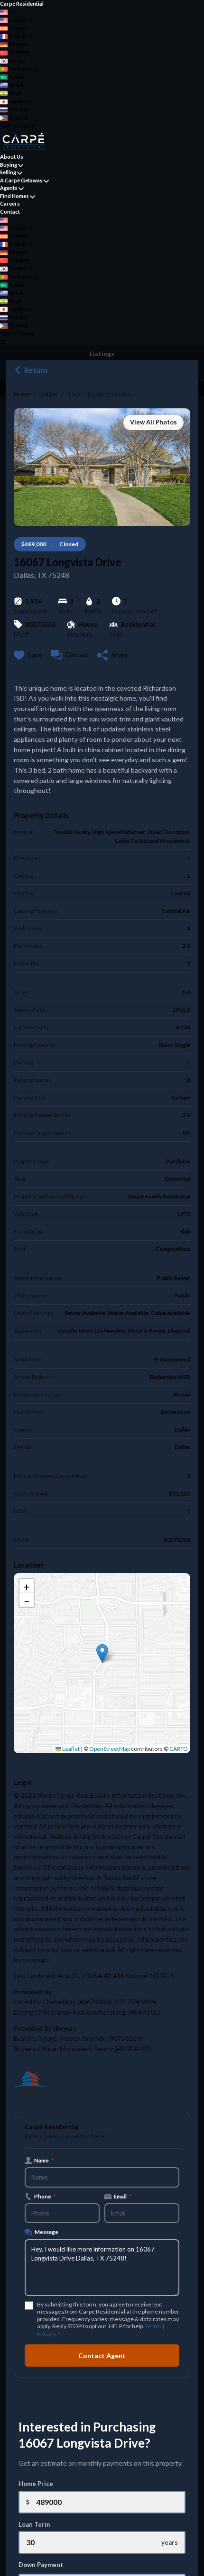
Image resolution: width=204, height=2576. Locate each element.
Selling (8, 172)
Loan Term (34, 2524)
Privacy (46, 2334)
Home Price (36, 2484)
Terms (153, 2326)
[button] (102, 1653)
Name (44, 2160)
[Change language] (7, 12)
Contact (10, 212)
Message (46, 2232)
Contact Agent (102, 2355)
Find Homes (14, 196)
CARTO (179, 1749)
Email (123, 2196)
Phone (45, 2196)
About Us (12, 157)
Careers (10, 203)
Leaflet (70, 1749)
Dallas (49, 394)
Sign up (9, 125)
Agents (9, 188)
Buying (9, 165)
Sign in (27, 125)
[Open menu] (3, 341)
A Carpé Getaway (21, 180)
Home (22, 394)
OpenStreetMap (110, 1749)
